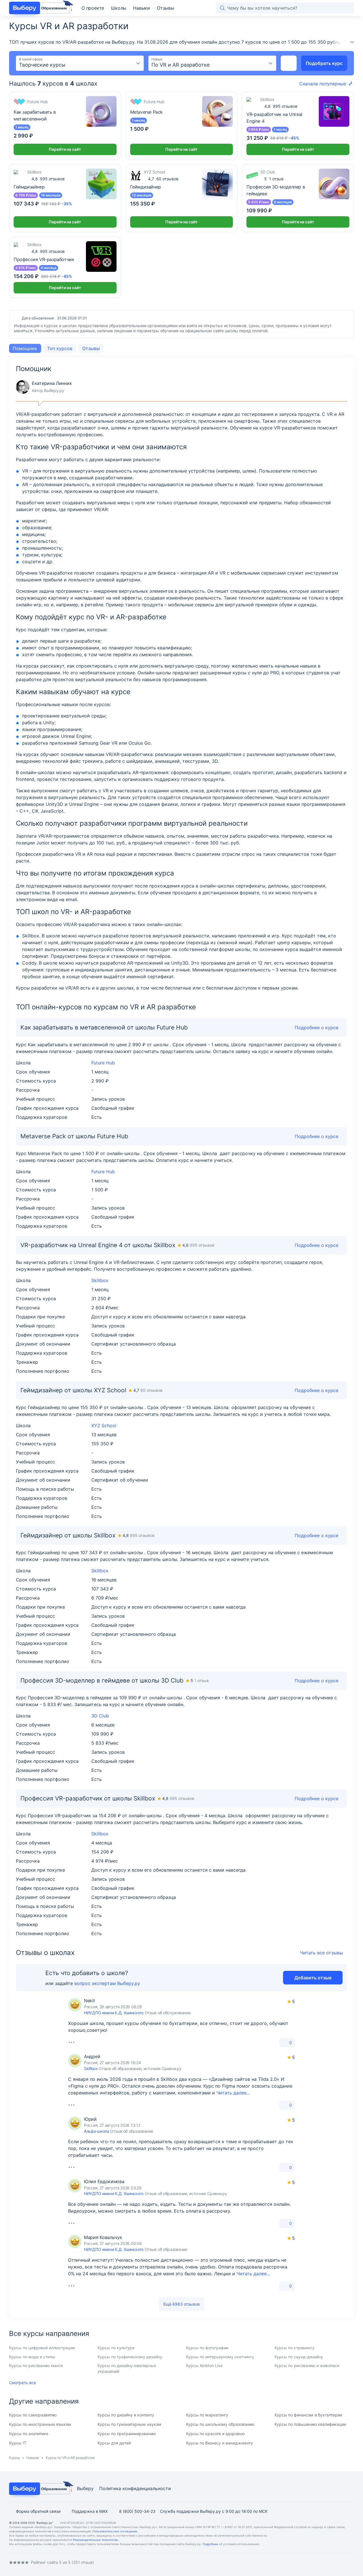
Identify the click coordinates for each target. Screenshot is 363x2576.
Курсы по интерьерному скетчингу (220, 2357)
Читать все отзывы (321, 1953)
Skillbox (100, 1280)
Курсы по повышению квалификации (310, 2424)
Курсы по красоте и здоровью (215, 2434)
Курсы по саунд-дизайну (299, 2357)
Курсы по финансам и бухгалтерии (308, 2415)
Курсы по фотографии (207, 2348)
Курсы (14, 2458)
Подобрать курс (324, 63)
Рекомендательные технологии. (96, 2540)
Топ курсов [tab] (60, 348)
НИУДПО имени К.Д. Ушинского (114, 2013)
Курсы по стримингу (295, 2348)
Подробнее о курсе (316, 1245)
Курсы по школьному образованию (220, 2424)
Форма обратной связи (38, 2511)
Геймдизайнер (29, 187)
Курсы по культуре (116, 2348)
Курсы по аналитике (29, 2434)
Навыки (142, 8)
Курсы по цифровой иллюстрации (42, 2348)
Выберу (85, 2488)
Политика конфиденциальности (135, 2488)
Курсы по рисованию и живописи (307, 2366)
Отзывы (165, 8)
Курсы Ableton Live (204, 2366)
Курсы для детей (114, 2443)
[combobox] (80, 63)
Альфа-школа (97, 2131)
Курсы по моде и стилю (32, 2357)
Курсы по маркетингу (207, 2415)
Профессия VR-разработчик (44, 259)
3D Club (100, 1716)
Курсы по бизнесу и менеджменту (220, 2443)
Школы (119, 8)
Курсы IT (18, 2443)
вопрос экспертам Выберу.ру (107, 1983)
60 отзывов (163, 179)
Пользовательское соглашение (115, 2531)
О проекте (93, 8)
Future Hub (103, 1063)
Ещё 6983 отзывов (181, 2304)
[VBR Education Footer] (40, 2489)
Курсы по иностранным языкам (40, 2424)
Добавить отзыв (313, 1978)
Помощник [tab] (25, 348)
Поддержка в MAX (90, 2511)
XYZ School (104, 1425)
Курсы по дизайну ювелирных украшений (127, 2368)
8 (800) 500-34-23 (137, 2511)
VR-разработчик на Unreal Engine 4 (274, 118)
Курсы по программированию (127, 2434)
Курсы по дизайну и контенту (126, 2415)
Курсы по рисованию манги (36, 2366)
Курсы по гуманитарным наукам (129, 2424)
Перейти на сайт (65, 149)
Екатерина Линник (44, 387)
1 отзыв (274, 179)
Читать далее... (233, 2093)
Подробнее (210, 2544)
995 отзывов (281, 106)
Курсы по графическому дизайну (130, 2357)
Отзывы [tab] (91, 348)
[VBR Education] (40, 8)
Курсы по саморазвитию (33, 2415)
